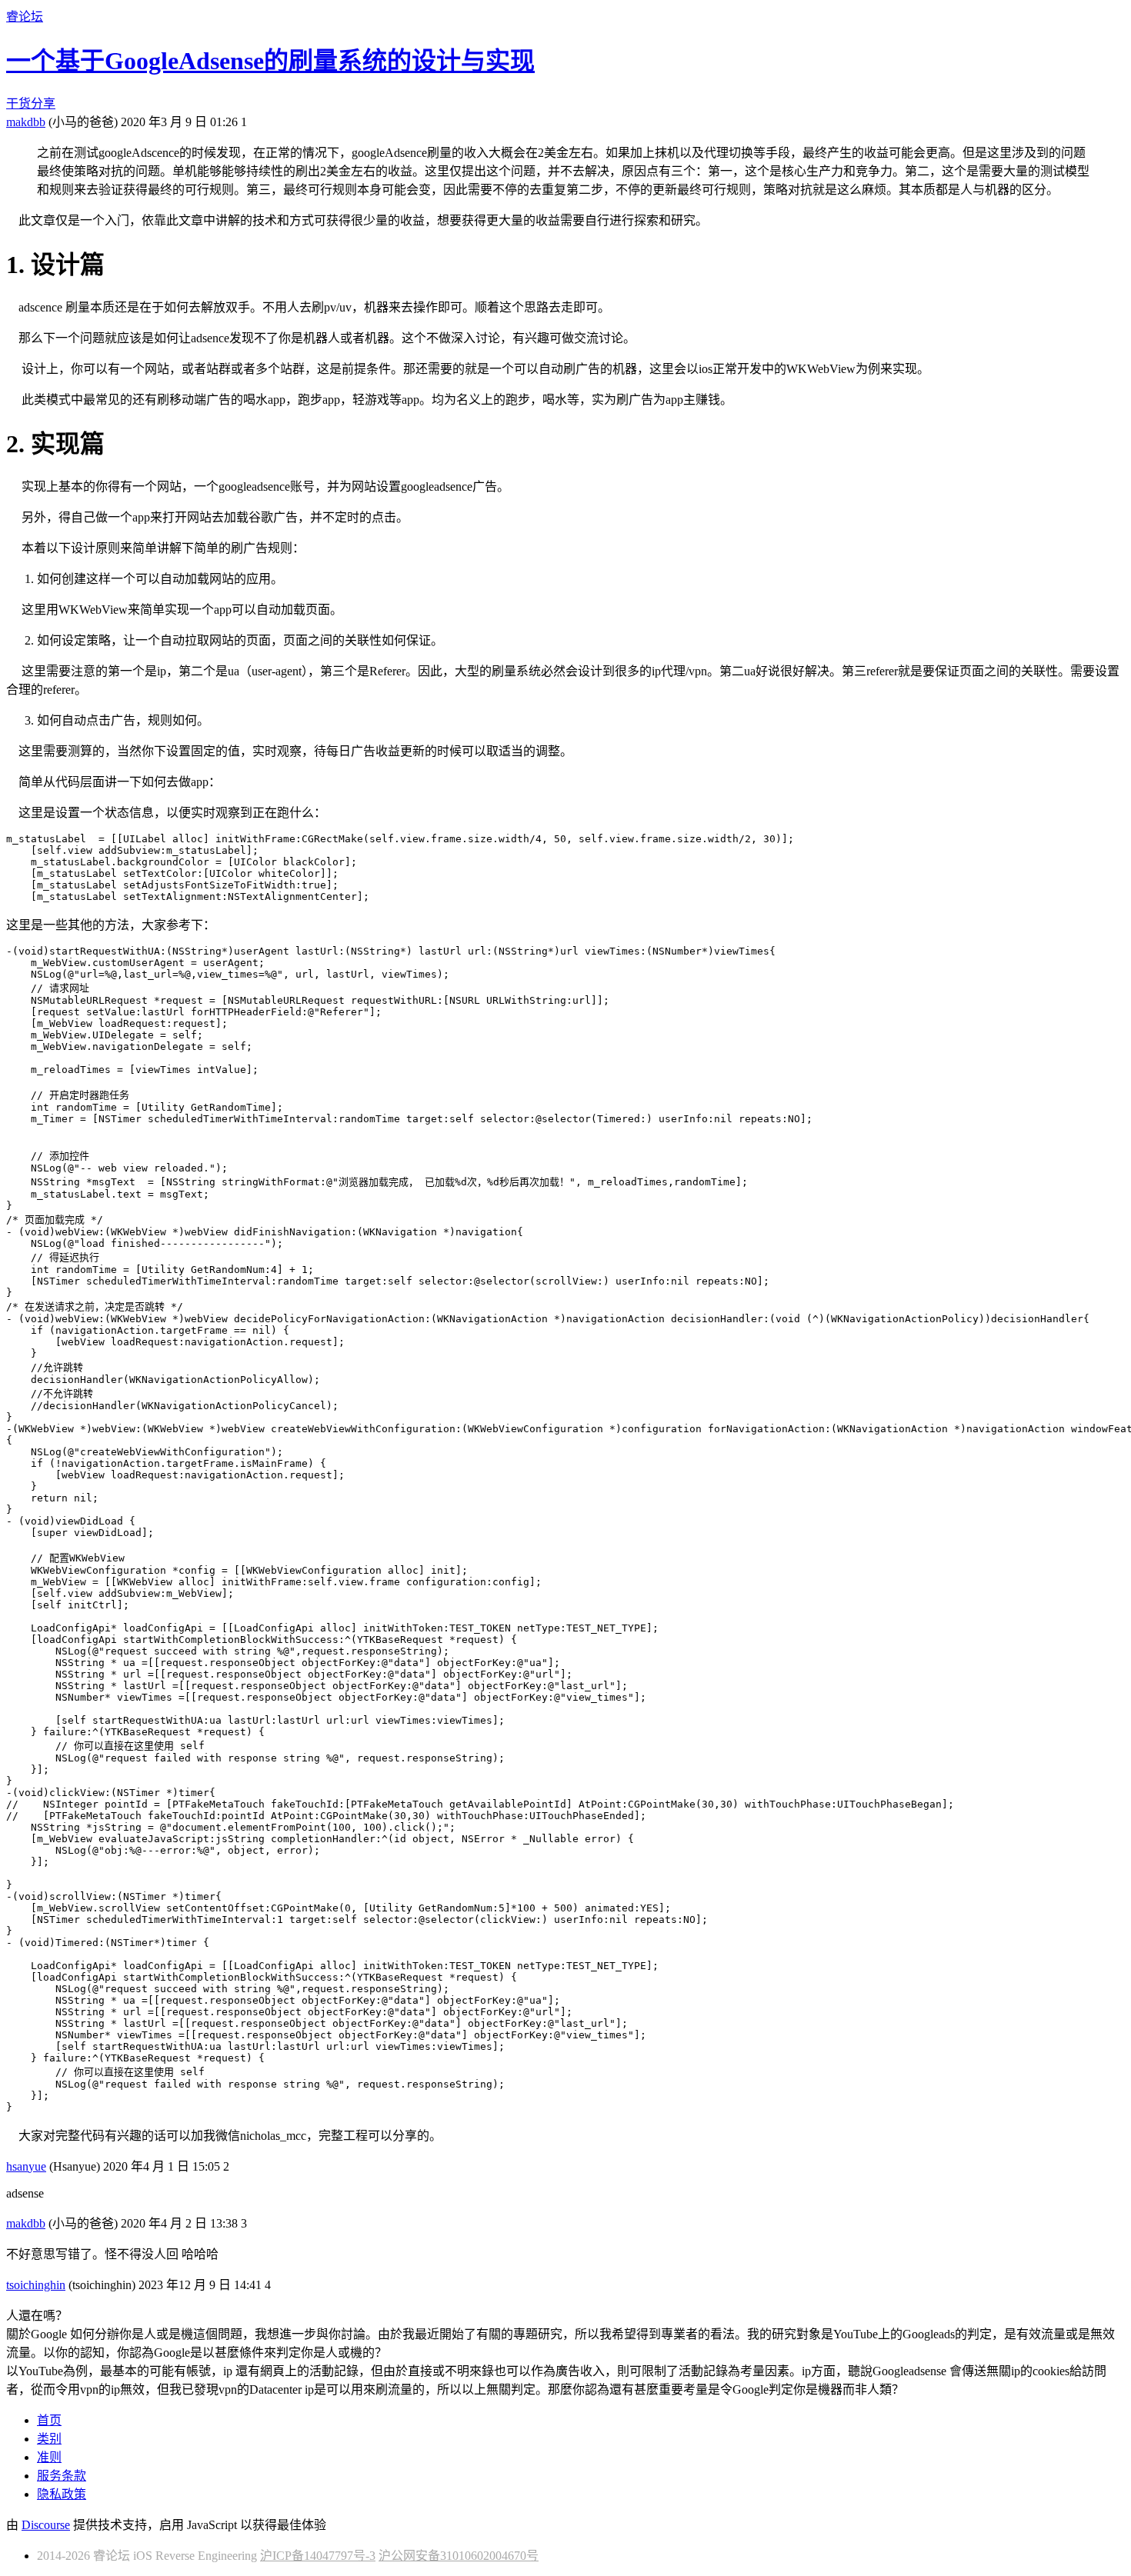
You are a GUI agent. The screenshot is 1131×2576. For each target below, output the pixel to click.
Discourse (46, 2525)
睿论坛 (25, 17)
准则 (49, 2457)
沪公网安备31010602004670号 (459, 2556)
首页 (49, 2420)
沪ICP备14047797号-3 (318, 2556)
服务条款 (62, 2476)
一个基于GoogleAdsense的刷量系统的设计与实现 (270, 61)
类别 (49, 2439)
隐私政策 (62, 2494)
